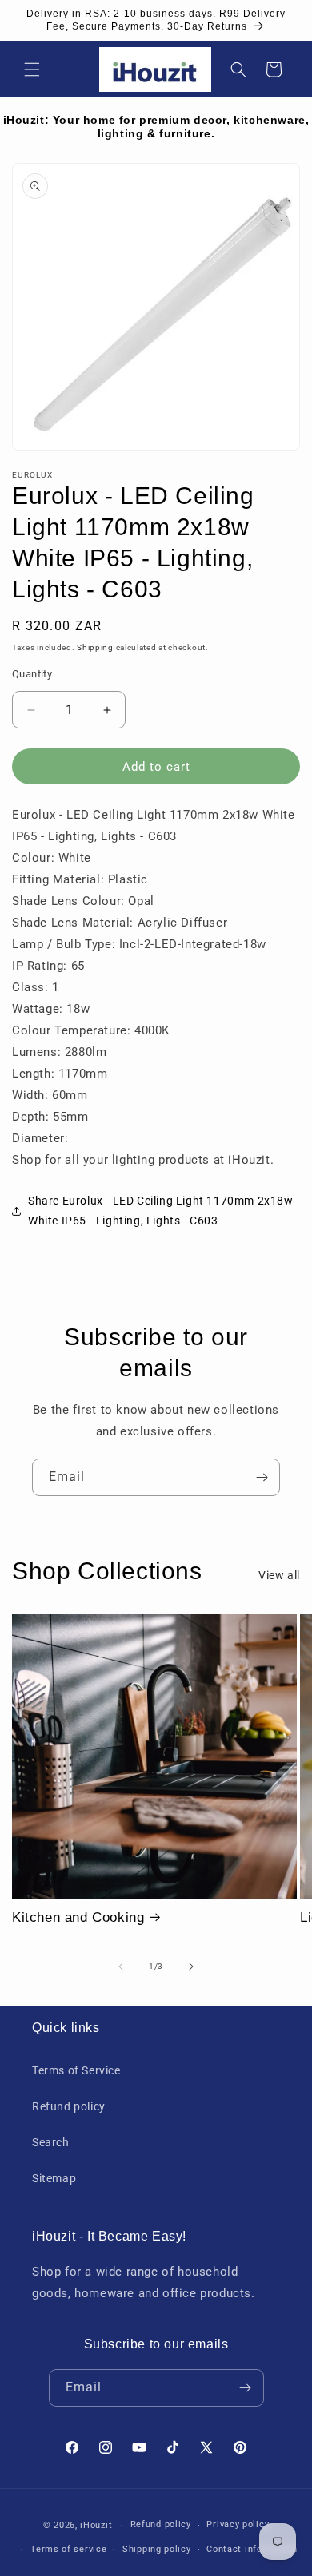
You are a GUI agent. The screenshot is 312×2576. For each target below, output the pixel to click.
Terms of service (68, 2549)
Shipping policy (157, 2549)
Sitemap (54, 2178)
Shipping (95, 647)
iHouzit (96, 2525)
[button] (32, 69)
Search (51, 2142)
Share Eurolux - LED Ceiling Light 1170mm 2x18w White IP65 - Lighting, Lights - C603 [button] (161, 1211)
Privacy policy (238, 2524)
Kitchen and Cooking (78, 1917)
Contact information (252, 2549)
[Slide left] (121, 1967)
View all (279, 1575)
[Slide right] (191, 1967)
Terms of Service (76, 2070)
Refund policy (69, 2106)
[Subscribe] (262, 1477)
